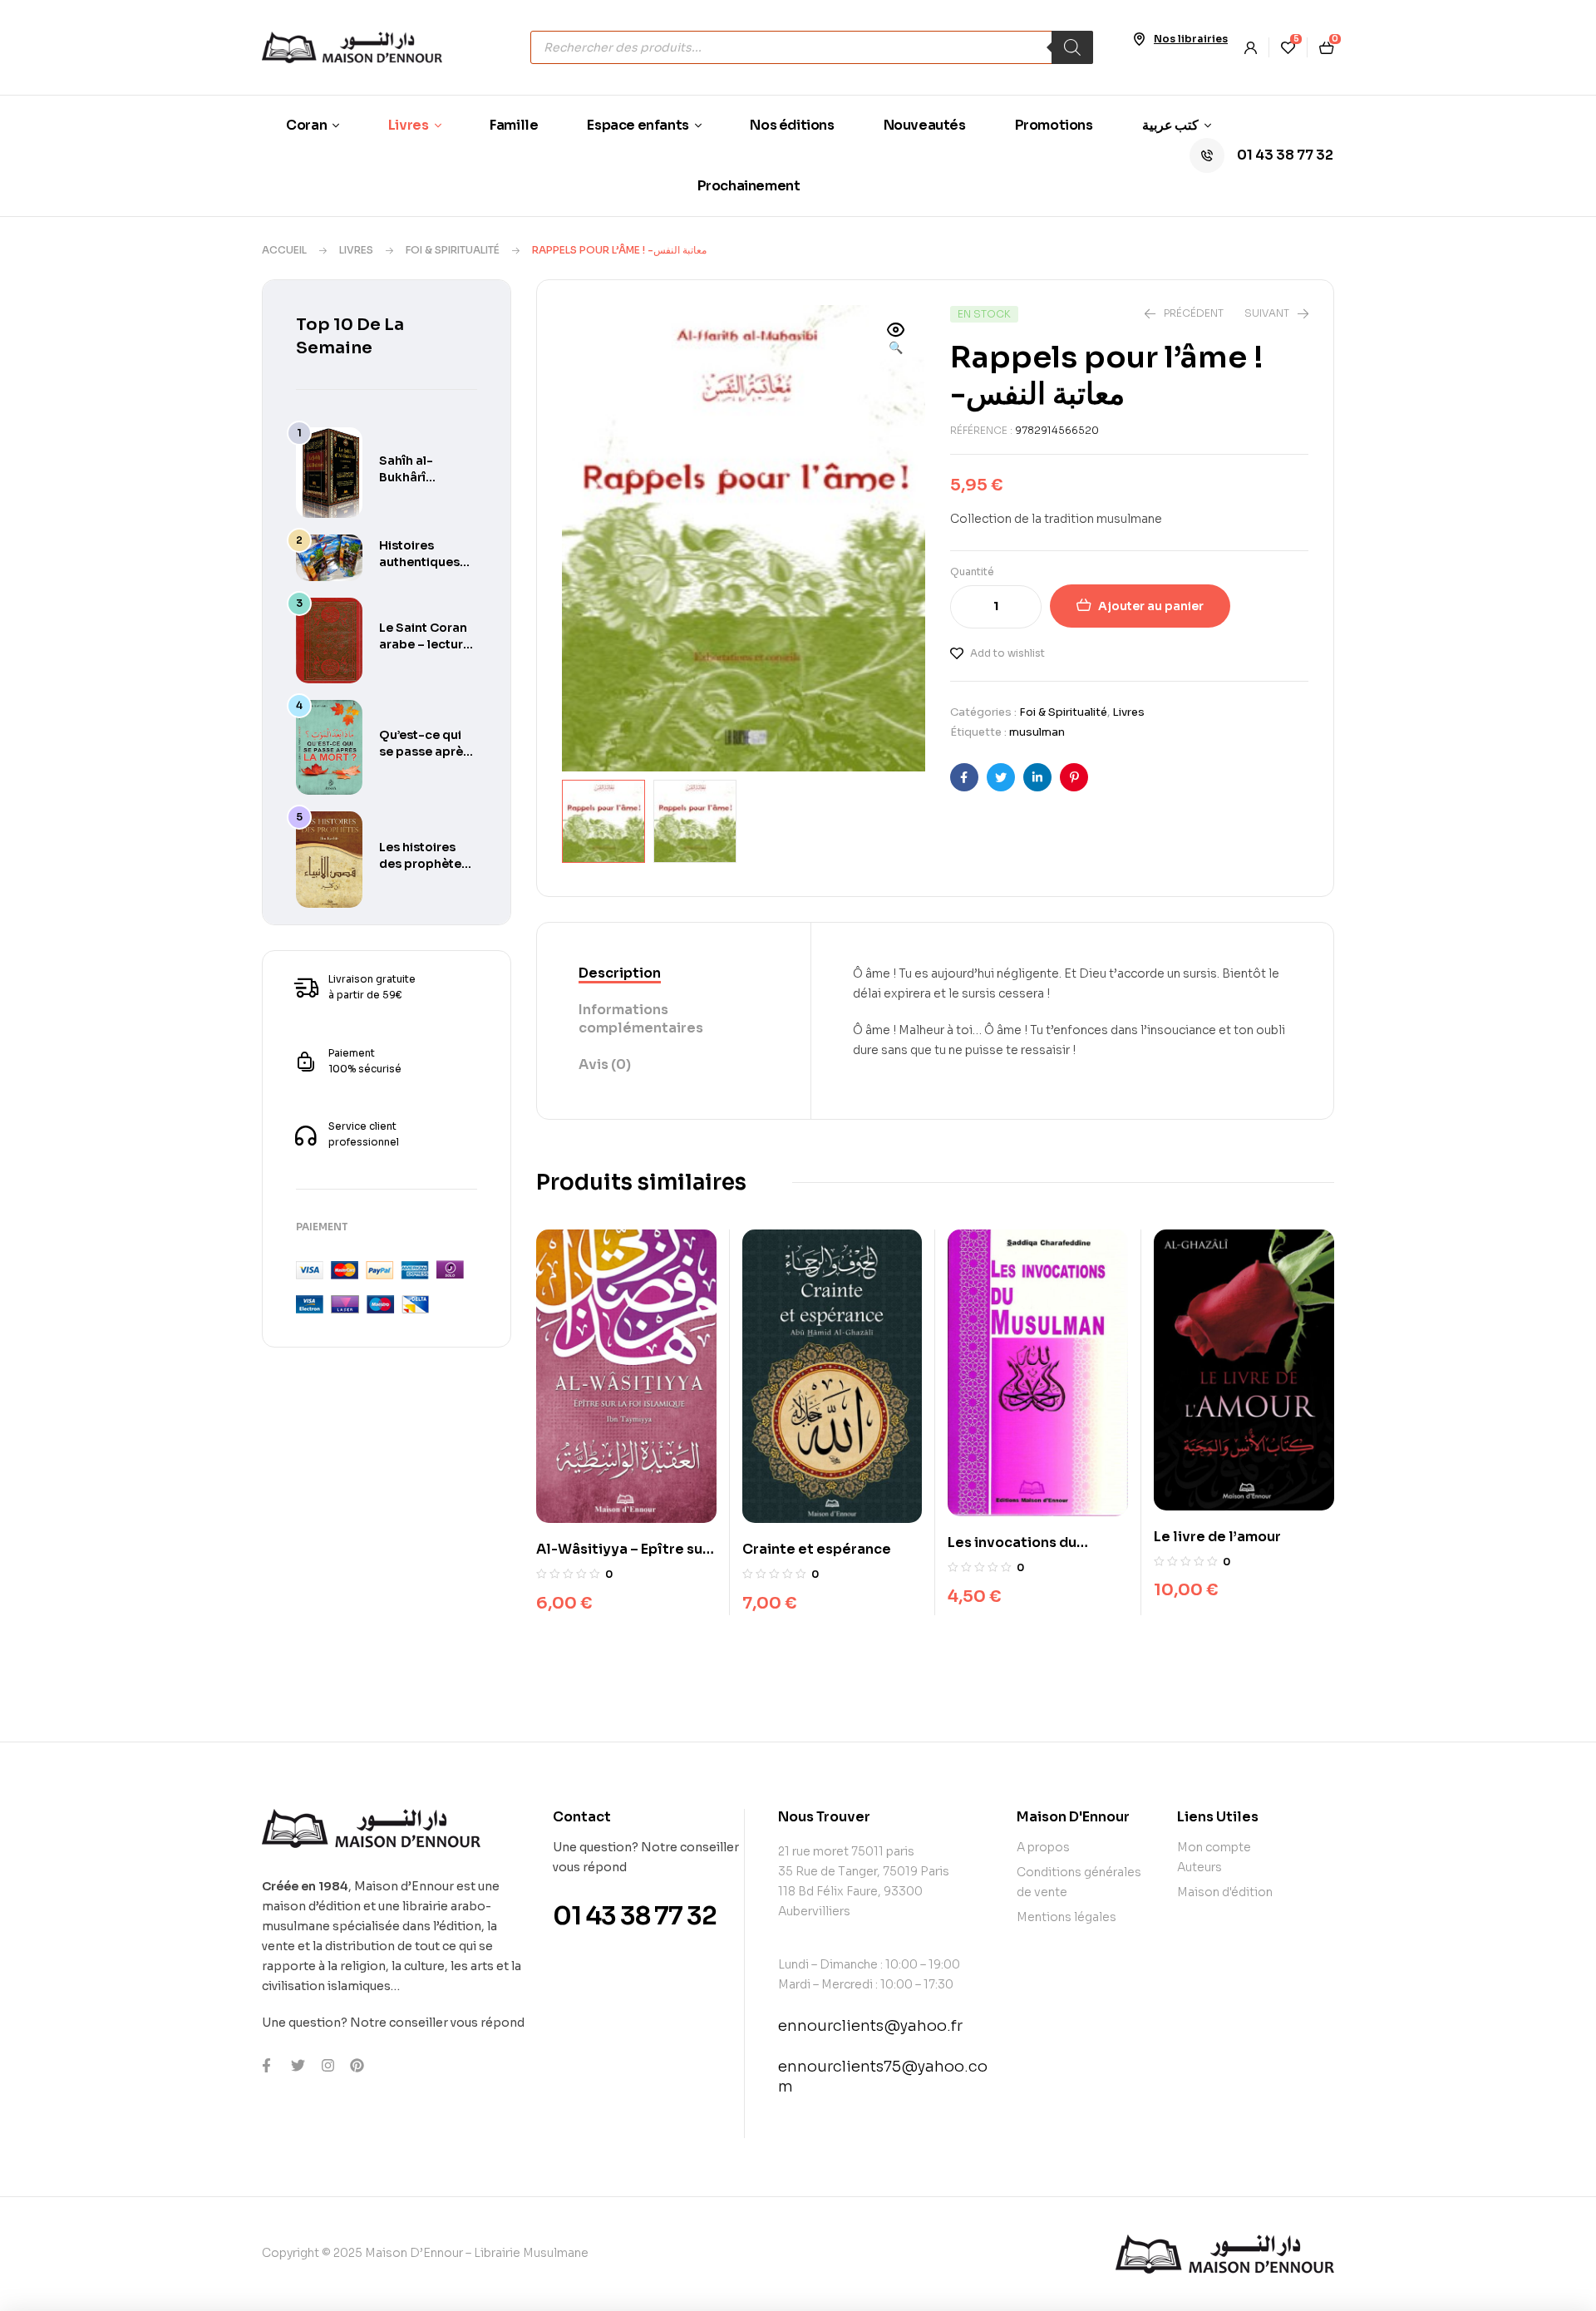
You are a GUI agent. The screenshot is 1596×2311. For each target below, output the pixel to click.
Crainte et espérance (817, 1549)
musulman (1037, 732)
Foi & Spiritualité (453, 250)
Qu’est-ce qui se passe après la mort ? (424, 751)
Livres (356, 250)
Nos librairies (1191, 39)
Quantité (972, 572)
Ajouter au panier (1151, 606)
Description (620, 973)
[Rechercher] (1072, 47)
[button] (896, 340)
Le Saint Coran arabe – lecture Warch (425, 644)
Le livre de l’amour (1217, 1537)
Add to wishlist (1007, 653)
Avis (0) (605, 1064)
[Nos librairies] (1139, 39)
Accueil (284, 250)
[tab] (674, 974)
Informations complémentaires (641, 1019)
